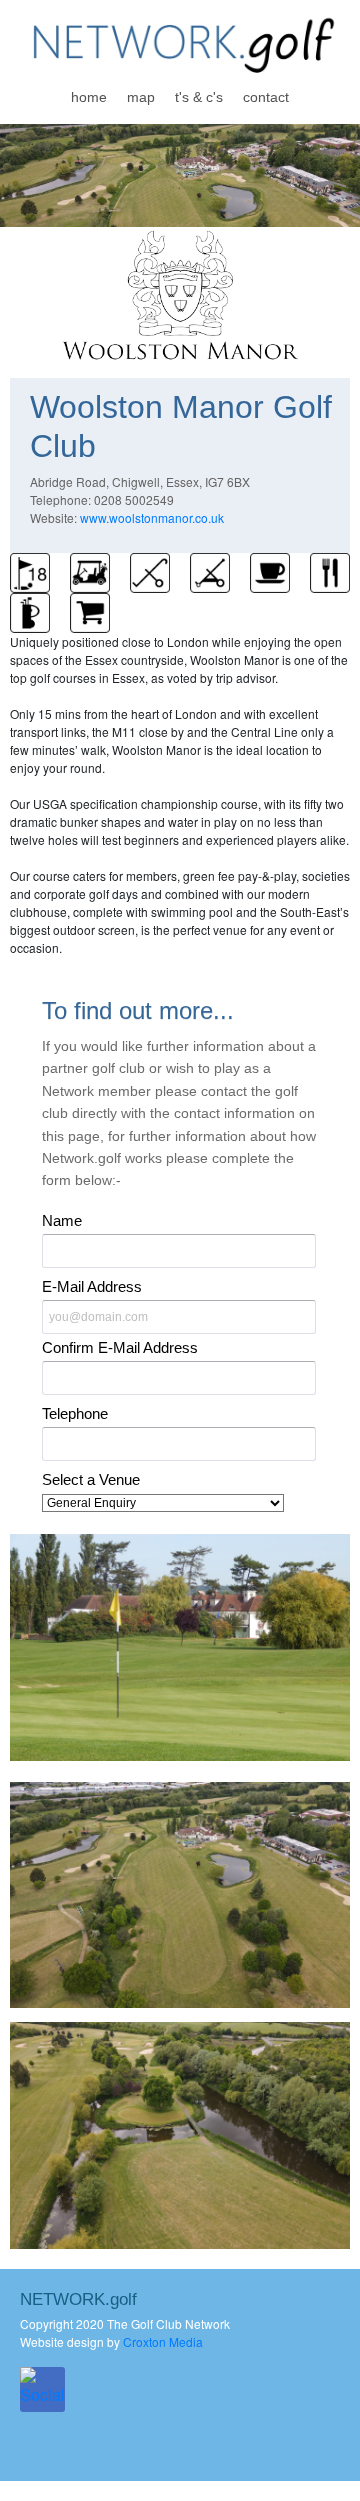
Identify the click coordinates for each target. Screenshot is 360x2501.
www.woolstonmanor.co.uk (152, 517)
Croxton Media (163, 2341)
